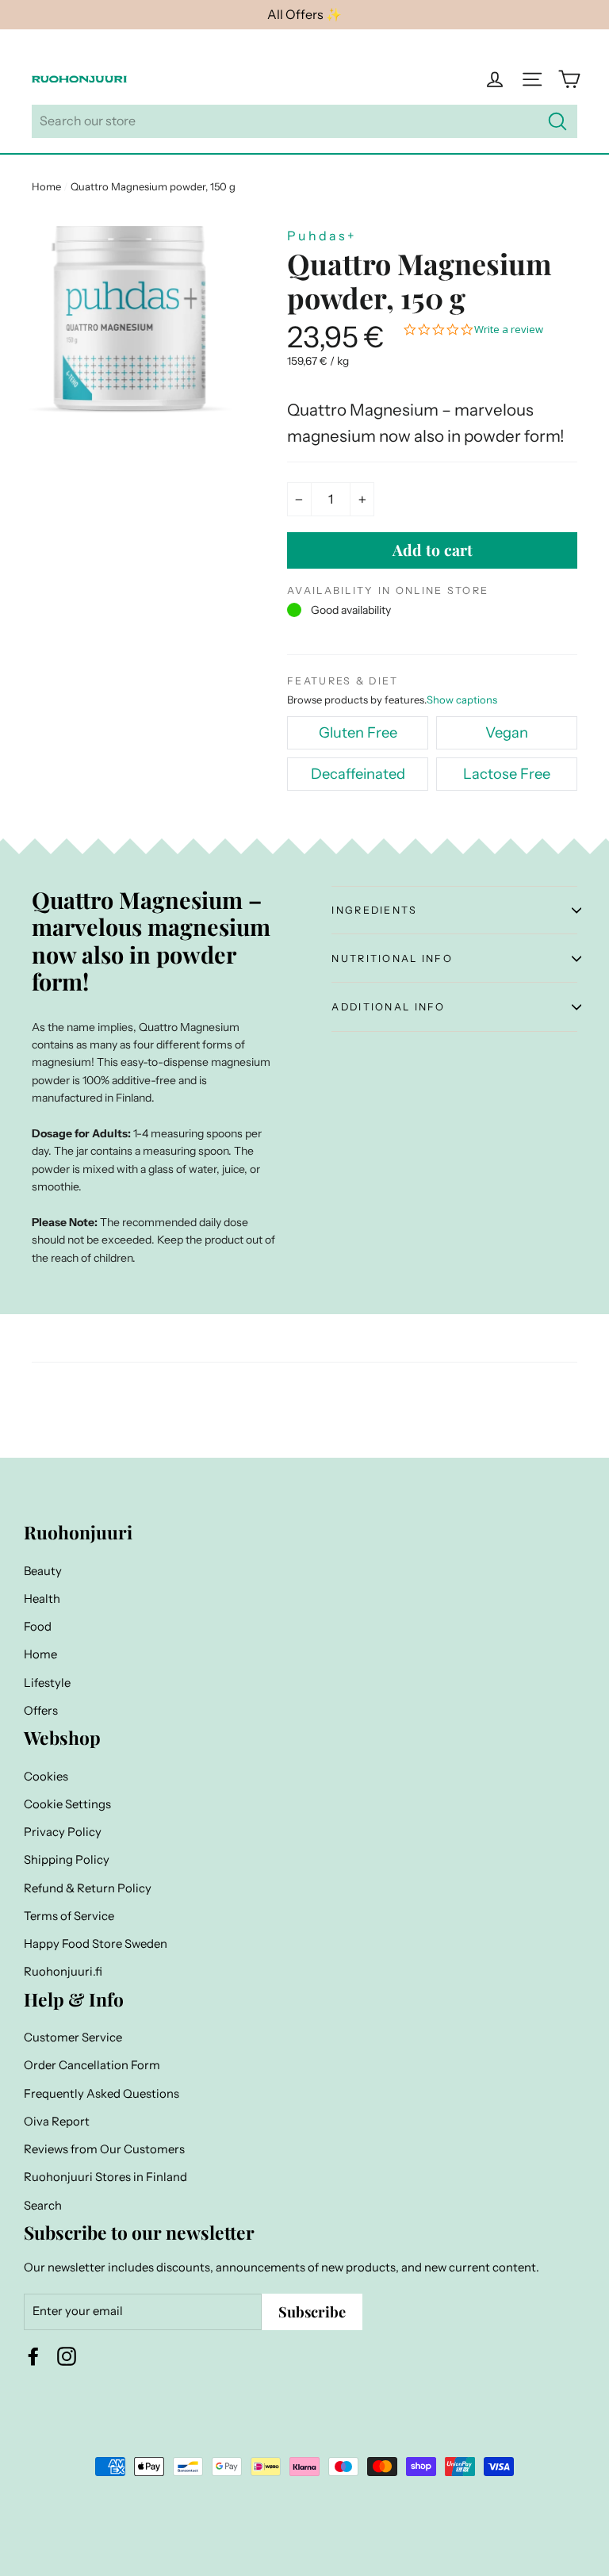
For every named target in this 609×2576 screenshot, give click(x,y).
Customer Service (73, 2037)
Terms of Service (69, 1916)
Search (43, 2206)
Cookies (46, 1777)
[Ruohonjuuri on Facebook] (33, 2356)
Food (38, 1627)
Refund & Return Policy (88, 1888)
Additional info (388, 1007)
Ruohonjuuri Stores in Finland (105, 2177)
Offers (41, 1711)
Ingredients (374, 910)
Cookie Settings (67, 1804)
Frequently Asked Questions (101, 2094)
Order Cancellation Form (92, 2065)
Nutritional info (392, 958)
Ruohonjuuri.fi (63, 1972)
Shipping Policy (67, 1860)
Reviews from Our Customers (104, 2149)
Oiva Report (57, 2122)
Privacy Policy (63, 1832)
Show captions (462, 700)
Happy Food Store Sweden (96, 1944)
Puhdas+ (322, 236)
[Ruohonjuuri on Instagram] (67, 2356)
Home (46, 186)
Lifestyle (47, 1683)
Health (42, 1599)
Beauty (43, 1571)
